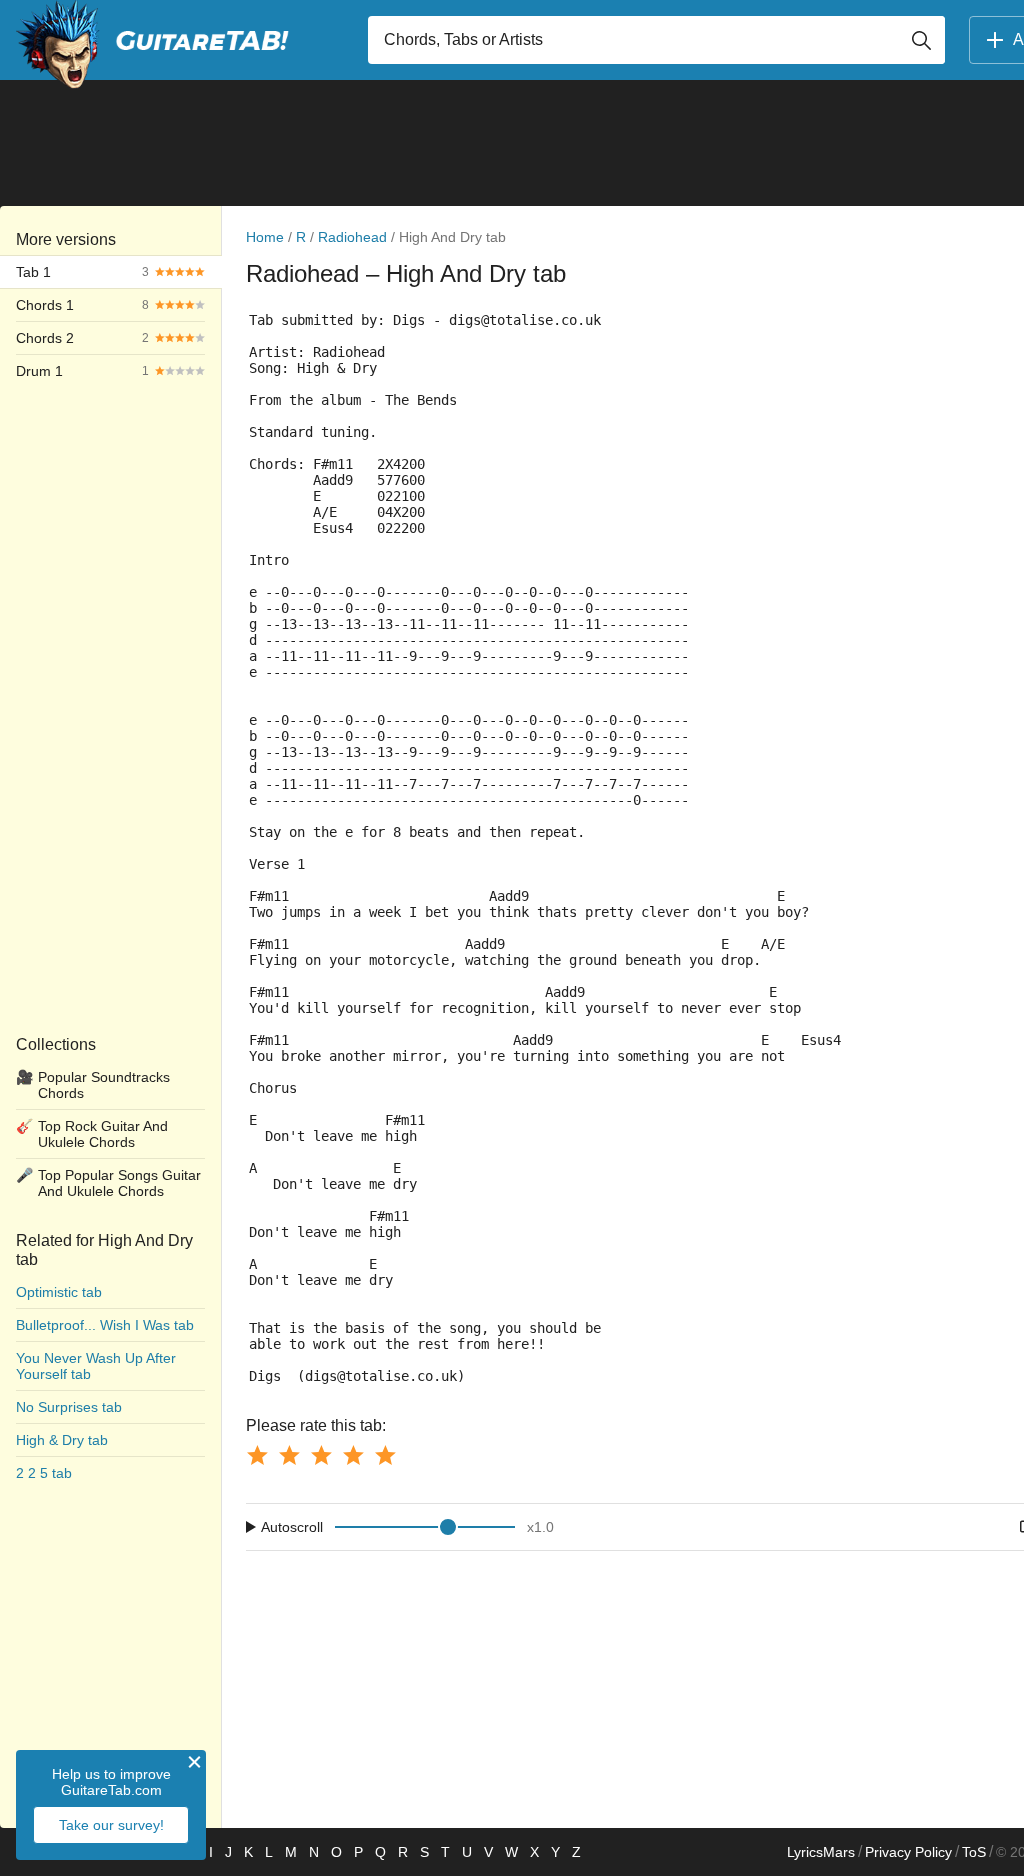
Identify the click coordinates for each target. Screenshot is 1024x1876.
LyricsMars (821, 1852)
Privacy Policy (908, 1852)
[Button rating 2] (289, 1455)
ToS (974, 1852)
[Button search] (921, 40)
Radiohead (352, 237)
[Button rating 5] (385, 1455)
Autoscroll (292, 1527)
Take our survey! (111, 1825)
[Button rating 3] (321, 1455)
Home (265, 237)
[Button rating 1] (257, 1455)
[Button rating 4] (353, 1455)
